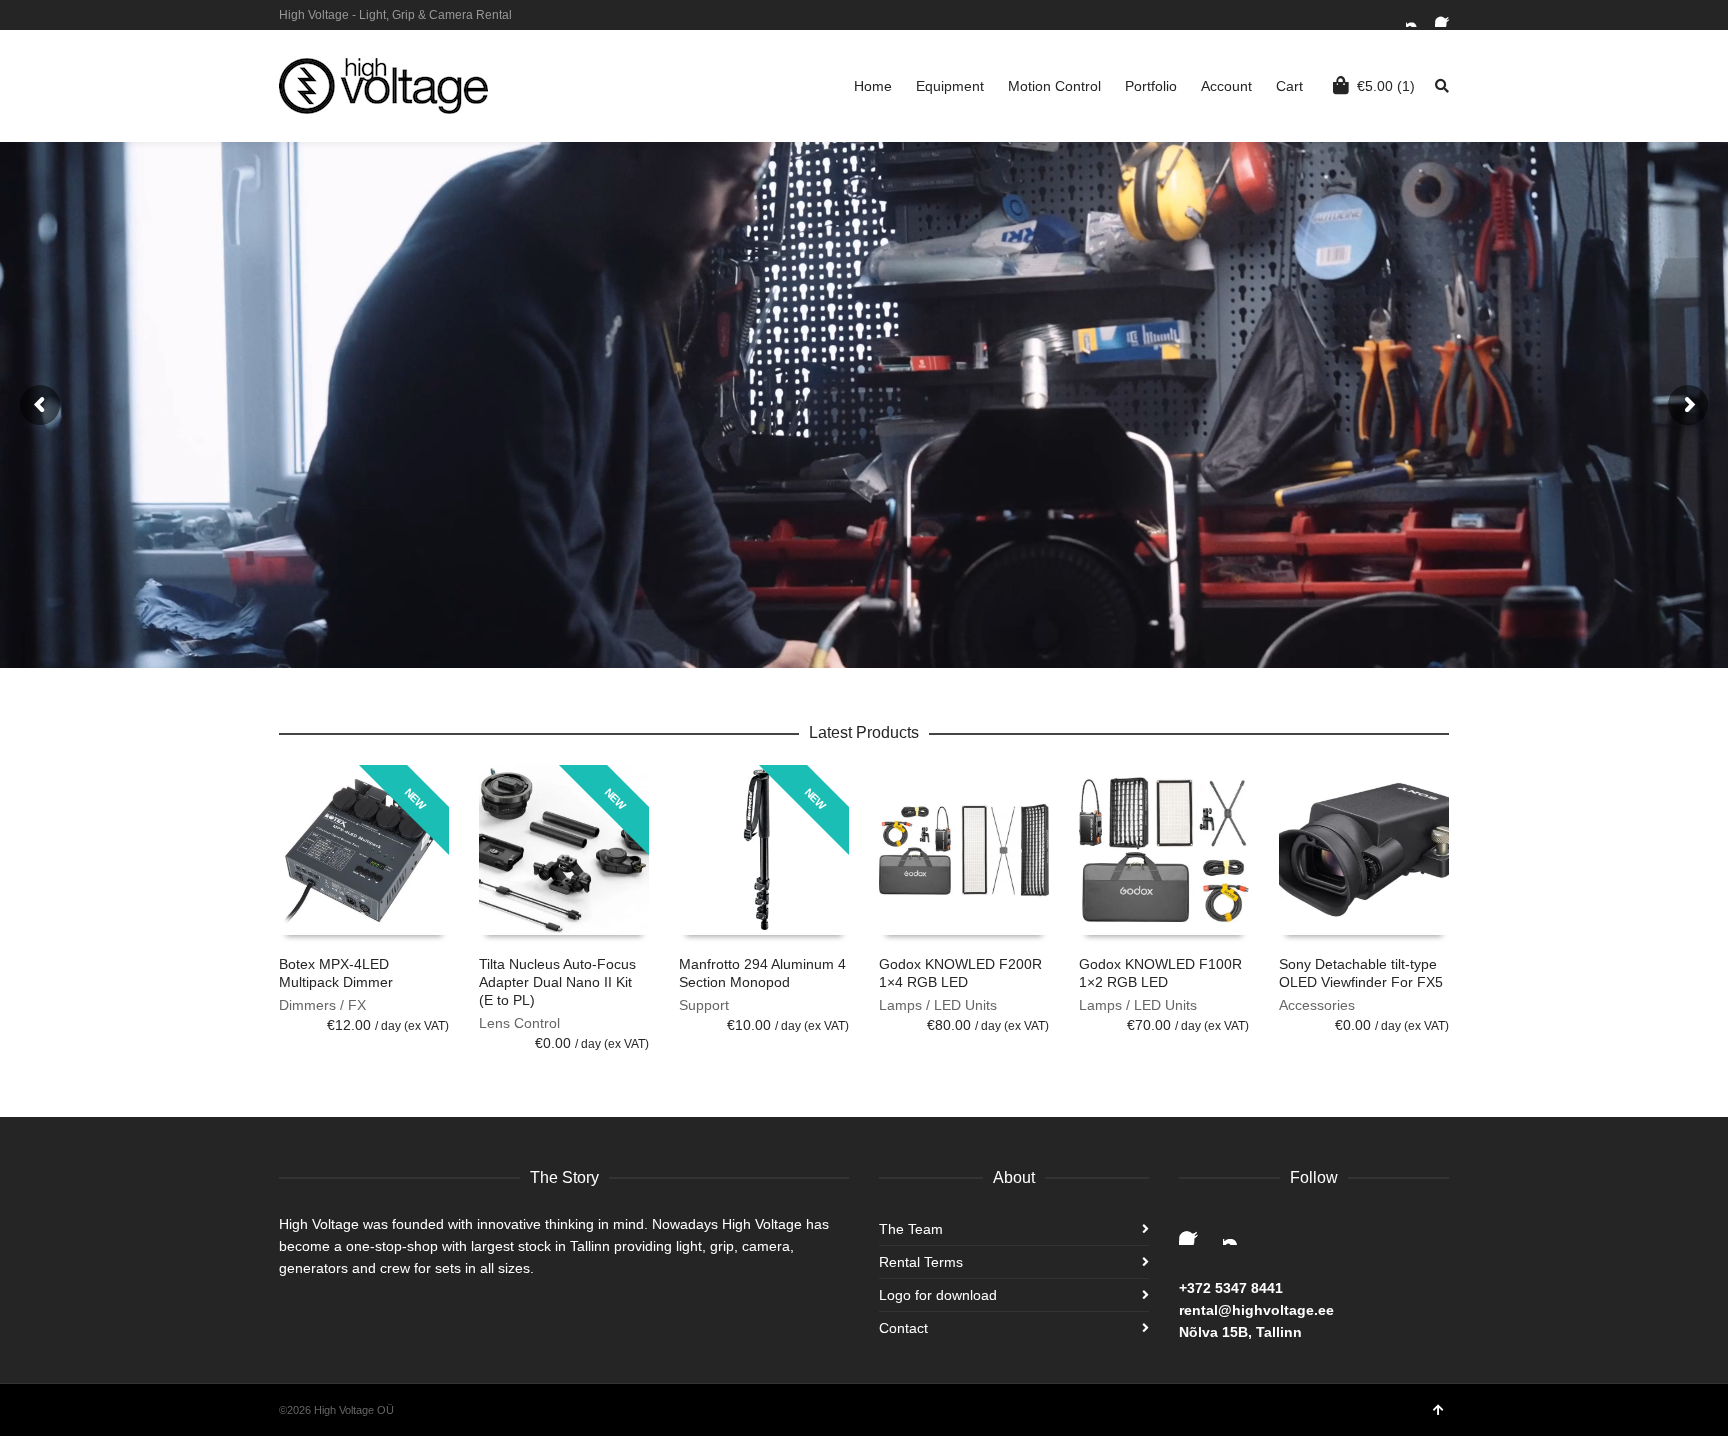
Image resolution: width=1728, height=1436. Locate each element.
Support (704, 1005)
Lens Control (519, 1023)
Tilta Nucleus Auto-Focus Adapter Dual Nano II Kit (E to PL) (557, 982)
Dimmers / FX (322, 1005)
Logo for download (938, 1295)
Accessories (1317, 1005)
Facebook (1447, 15)
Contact (903, 1328)
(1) (1386, 86)
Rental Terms (921, 1262)
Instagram (1418, 15)
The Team (911, 1229)
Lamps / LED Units (938, 1005)
